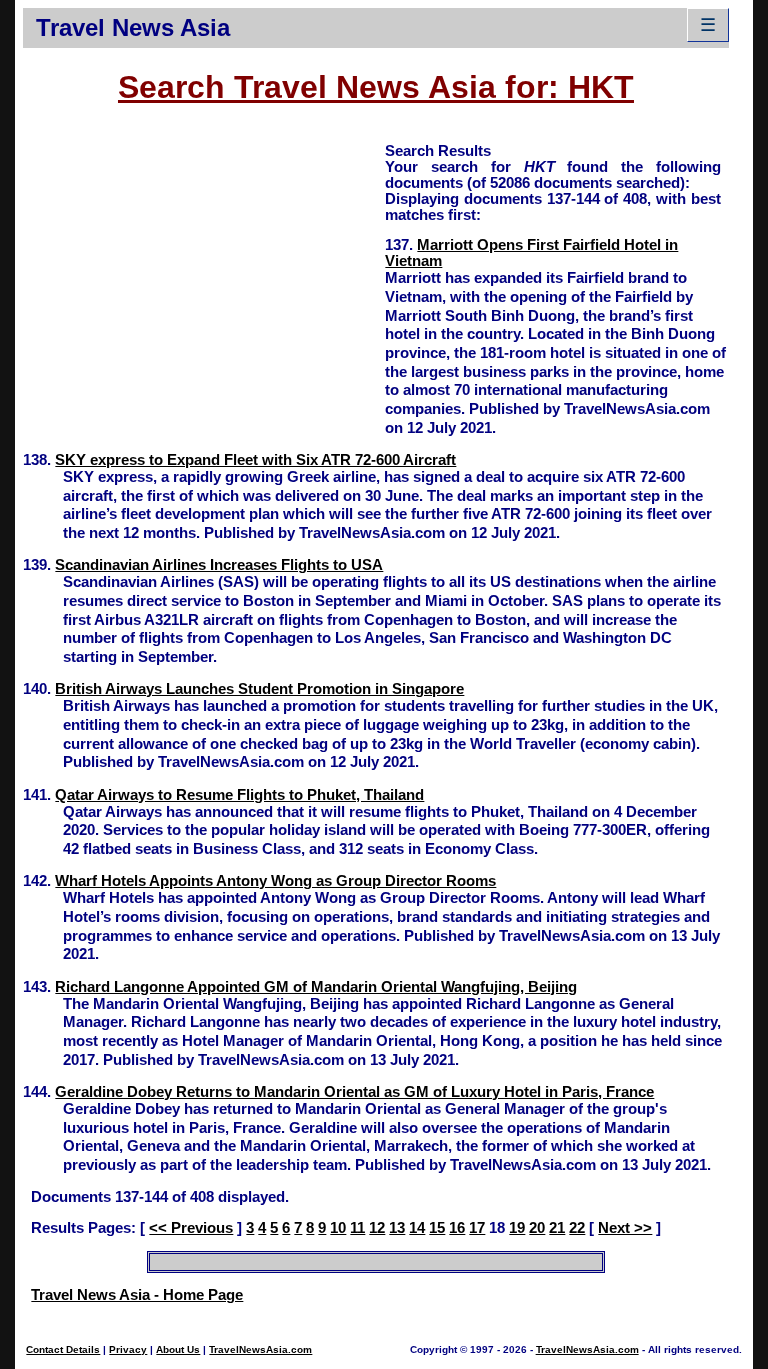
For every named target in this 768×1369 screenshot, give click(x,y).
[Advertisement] (204, 281)
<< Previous (191, 1228)
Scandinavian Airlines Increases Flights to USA (219, 565)
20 (537, 1228)
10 (338, 1228)
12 (377, 1228)
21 (557, 1228)
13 (397, 1228)
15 (437, 1228)
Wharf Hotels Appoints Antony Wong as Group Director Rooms (275, 881)
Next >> (625, 1228)
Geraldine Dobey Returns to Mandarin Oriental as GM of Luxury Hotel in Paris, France (354, 1092)
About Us (178, 1349)
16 (457, 1228)
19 (517, 1228)
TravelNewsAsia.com (260, 1349)
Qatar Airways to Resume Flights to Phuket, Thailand (239, 795)
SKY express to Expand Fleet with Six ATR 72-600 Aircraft (255, 460)
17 (477, 1228)
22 (577, 1228)
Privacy (128, 1349)
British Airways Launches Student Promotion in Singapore (259, 689)
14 (417, 1228)
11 (357, 1228)
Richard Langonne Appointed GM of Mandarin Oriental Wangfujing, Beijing (316, 987)
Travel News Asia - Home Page (137, 1295)
